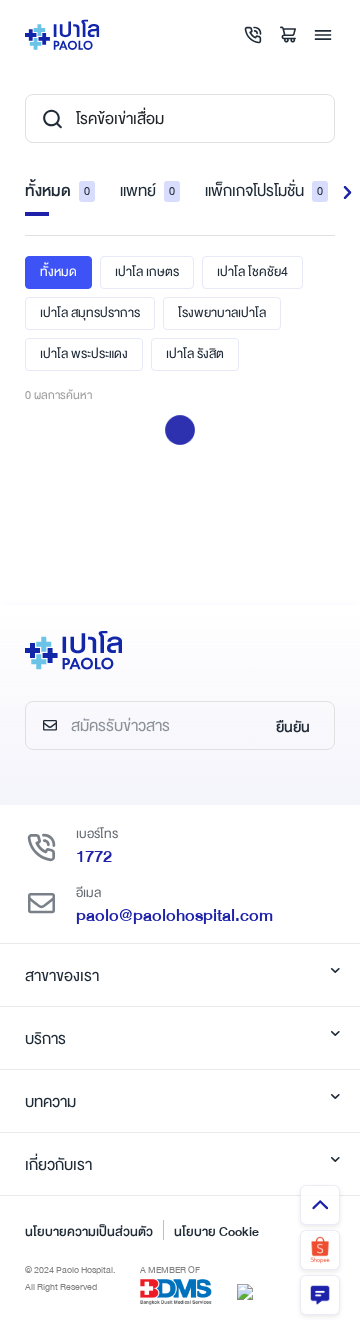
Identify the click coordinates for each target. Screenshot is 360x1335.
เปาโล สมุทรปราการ (90, 313)
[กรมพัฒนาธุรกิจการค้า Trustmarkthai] (245, 1291)
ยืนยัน (293, 727)
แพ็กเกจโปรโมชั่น (264, 191)
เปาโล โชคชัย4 (252, 272)
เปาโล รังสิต (195, 354)
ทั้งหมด (57, 191)
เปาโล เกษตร (147, 272)
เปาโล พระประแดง (84, 354)
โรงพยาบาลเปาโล (222, 313)
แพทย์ (147, 191)
